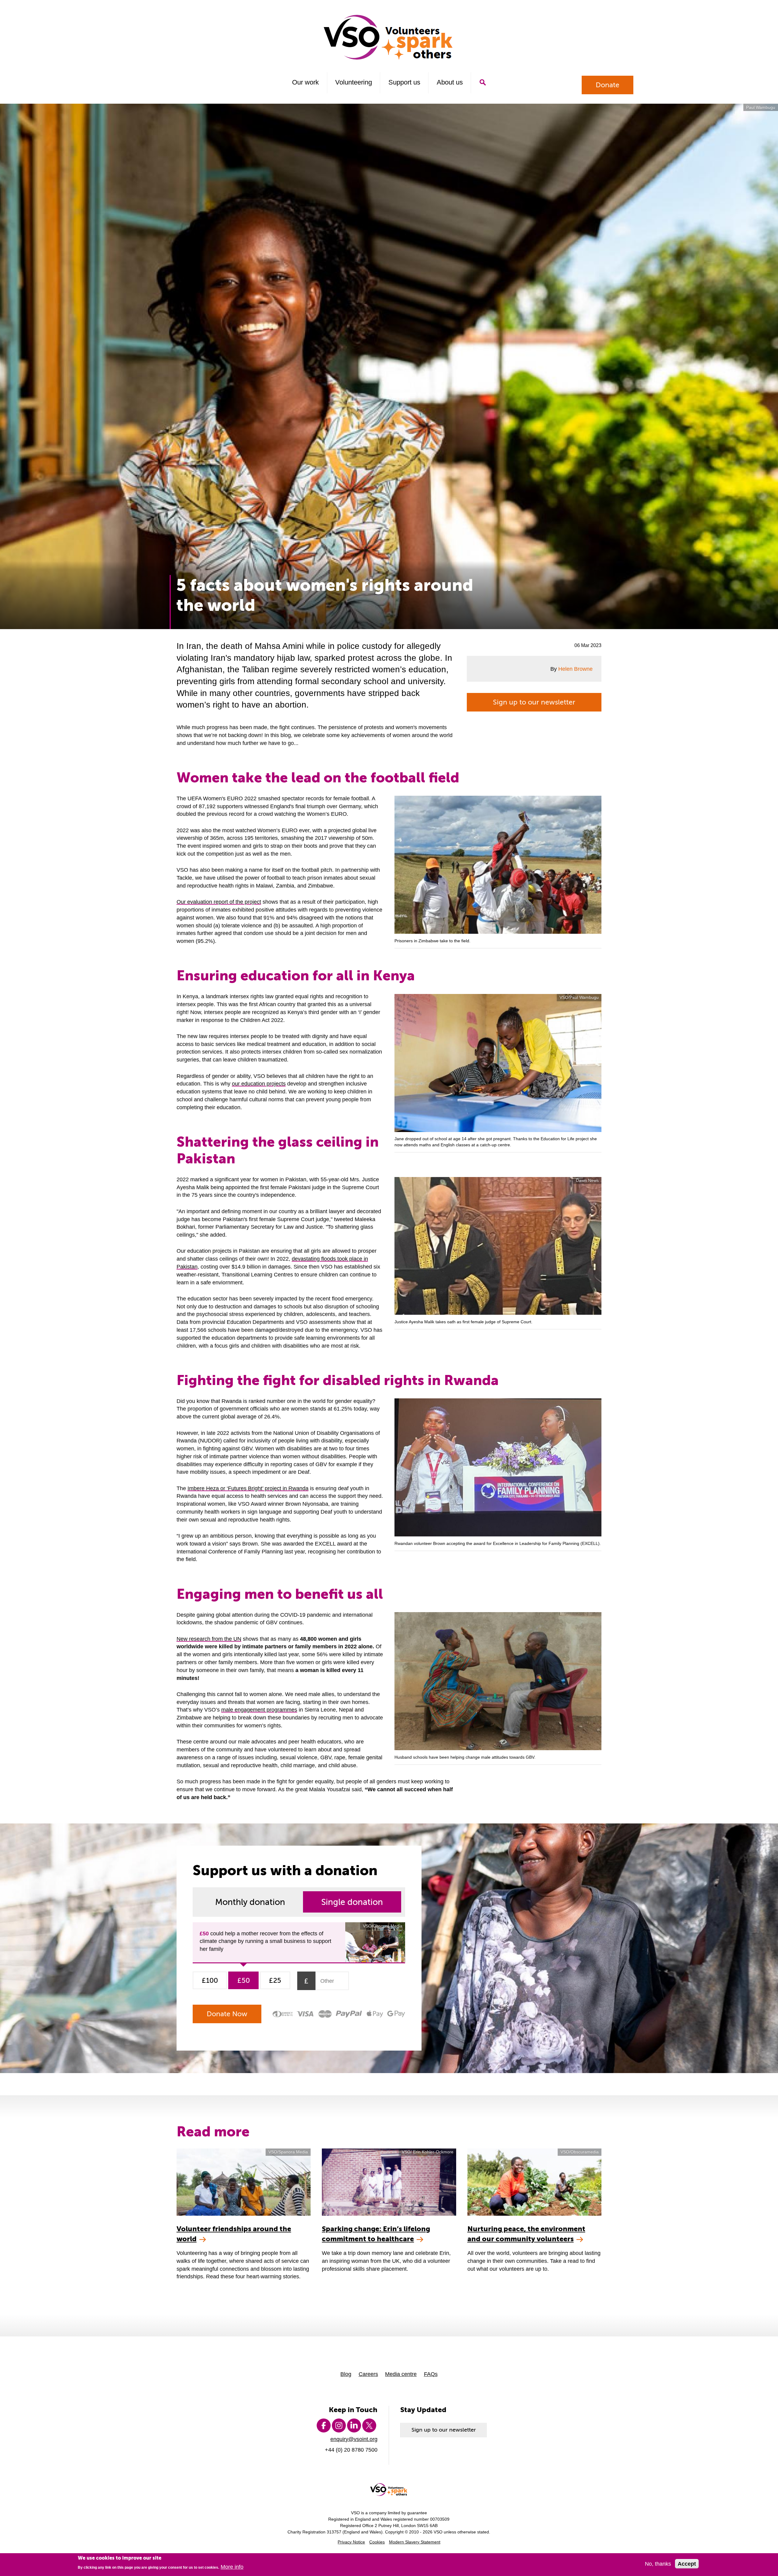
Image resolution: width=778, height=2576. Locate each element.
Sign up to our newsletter (534, 702)
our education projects (259, 1084)
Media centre (401, 2374)
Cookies (377, 2542)
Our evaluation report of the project (219, 902)
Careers (368, 2374)
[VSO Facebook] (324, 2425)
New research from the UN (209, 1639)
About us (450, 82)
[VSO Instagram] (339, 2425)
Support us (404, 82)
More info (232, 2567)
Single (352, 1902)
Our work (305, 82)
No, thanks (658, 2564)
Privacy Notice (351, 2542)
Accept (687, 2564)
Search (482, 82)
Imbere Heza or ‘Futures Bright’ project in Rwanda (248, 1488)
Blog (346, 2374)
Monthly (250, 1902)
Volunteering (354, 82)
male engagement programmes (259, 1710)
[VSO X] (369, 2425)
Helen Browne (575, 669)
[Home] (389, 37)
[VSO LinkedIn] (354, 2425)
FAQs (431, 2374)
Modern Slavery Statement (415, 2542)
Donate (608, 85)
